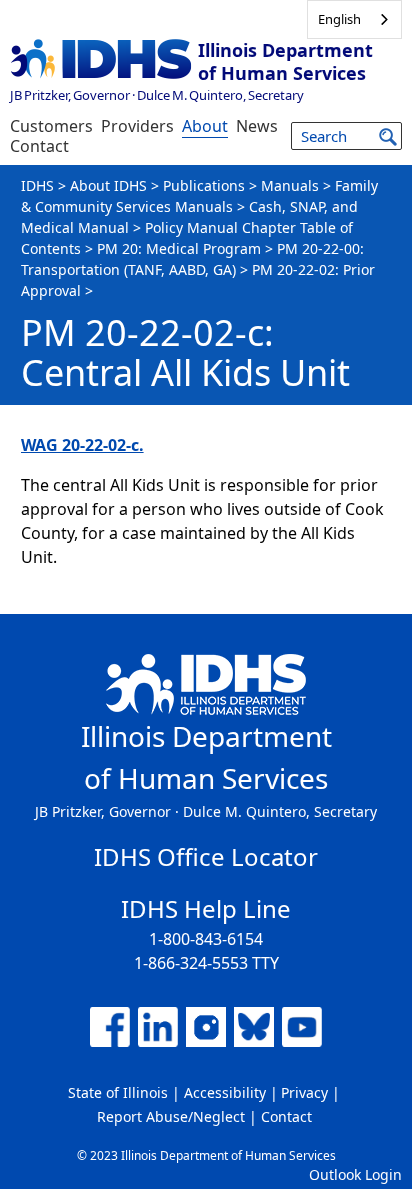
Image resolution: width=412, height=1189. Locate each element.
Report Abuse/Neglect (171, 1116)
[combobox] (354, 19)
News (257, 126)
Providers (137, 126)
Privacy (304, 1092)
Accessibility (225, 1092)
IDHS (37, 185)
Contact (39, 146)
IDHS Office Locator (206, 856)
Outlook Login (355, 1174)
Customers (51, 126)
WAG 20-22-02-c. (82, 445)
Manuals (290, 185)
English (339, 19)
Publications (204, 185)
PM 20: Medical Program (179, 248)
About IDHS (108, 185)
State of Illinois (118, 1092)
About (205, 126)
